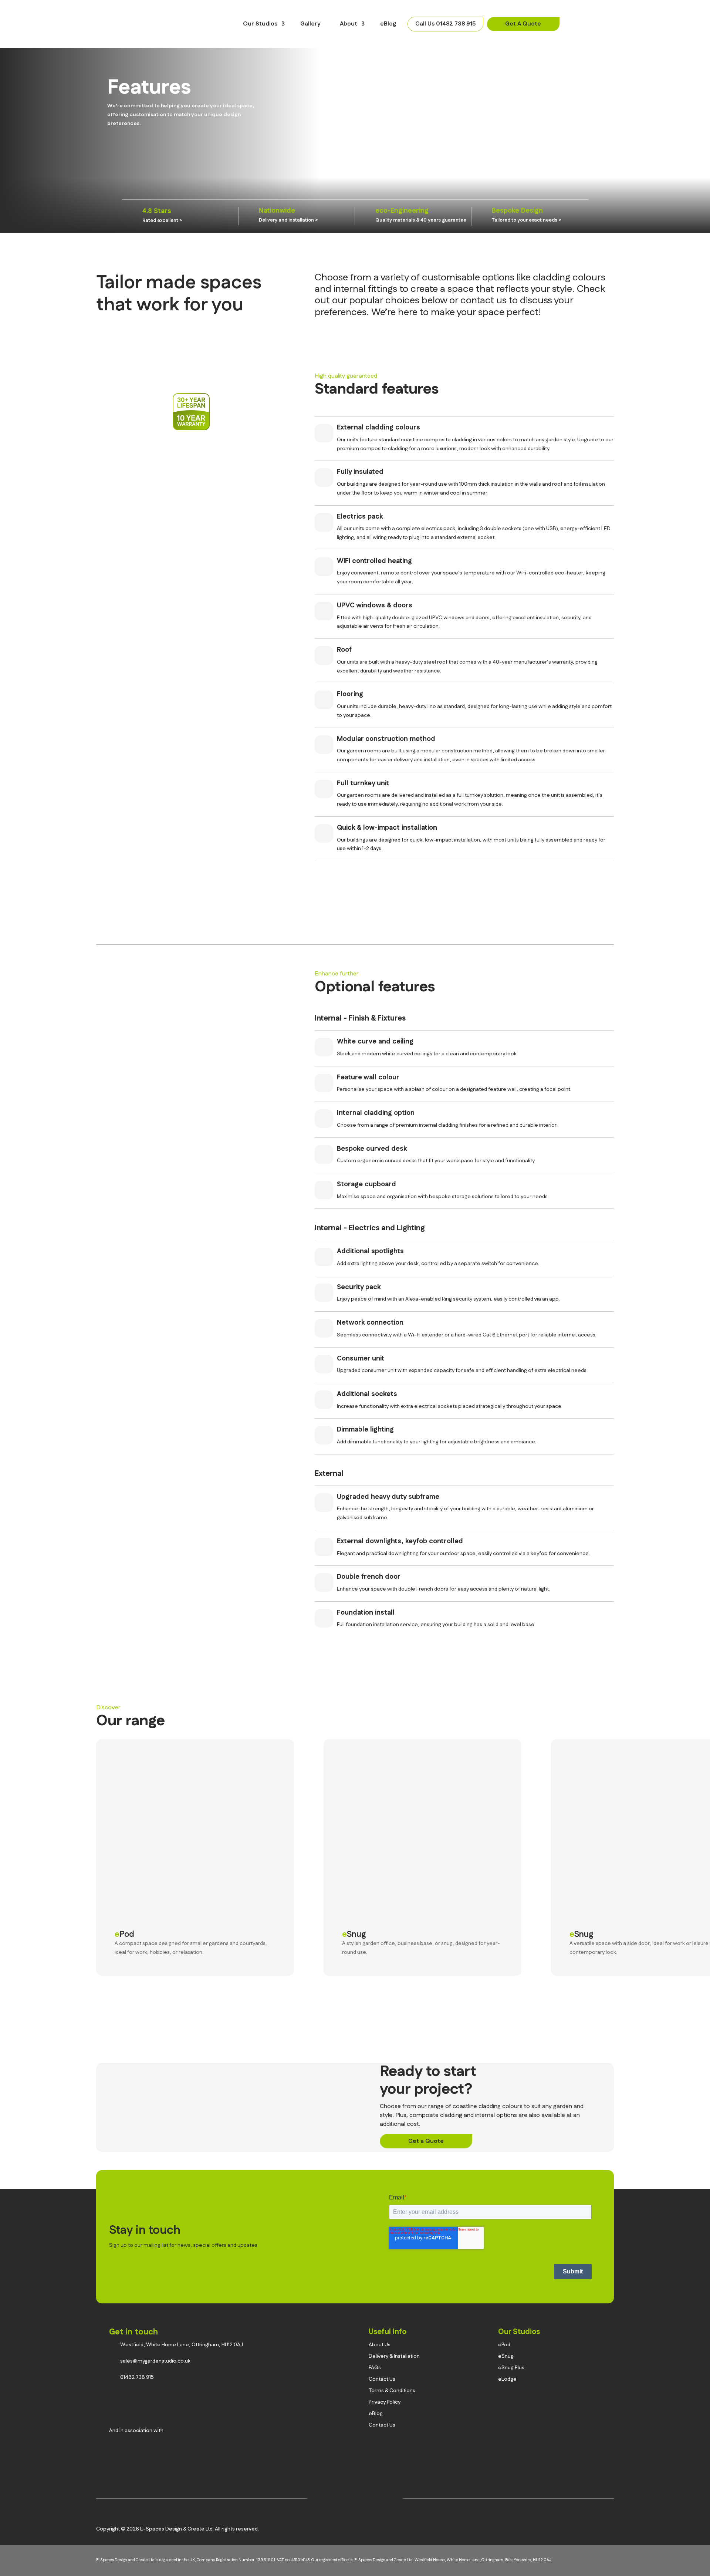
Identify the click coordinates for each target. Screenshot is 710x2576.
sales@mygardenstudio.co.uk (155, 2361)
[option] (183, 216)
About (349, 24)
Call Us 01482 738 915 (445, 24)
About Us (380, 2345)
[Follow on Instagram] (321, 2500)
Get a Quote (426, 2141)
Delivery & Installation (394, 2356)
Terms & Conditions (392, 2391)
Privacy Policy (385, 2402)
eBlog (388, 24)
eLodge (507, 2379)
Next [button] (666, 1714)
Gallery (310, 24)
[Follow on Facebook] (344, 2500)
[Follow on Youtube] (389, 2500)
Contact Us (382, 2379)
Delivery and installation (286, 220)
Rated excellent (160, 220)
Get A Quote (523, 24)
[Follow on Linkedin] (366, 2500)
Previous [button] (647, 1714)
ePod (124, 1934)
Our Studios (260, 24)
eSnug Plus (511, 2368)
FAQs (375, 2368)
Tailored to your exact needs (525, 220)
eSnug (354, 1934)
